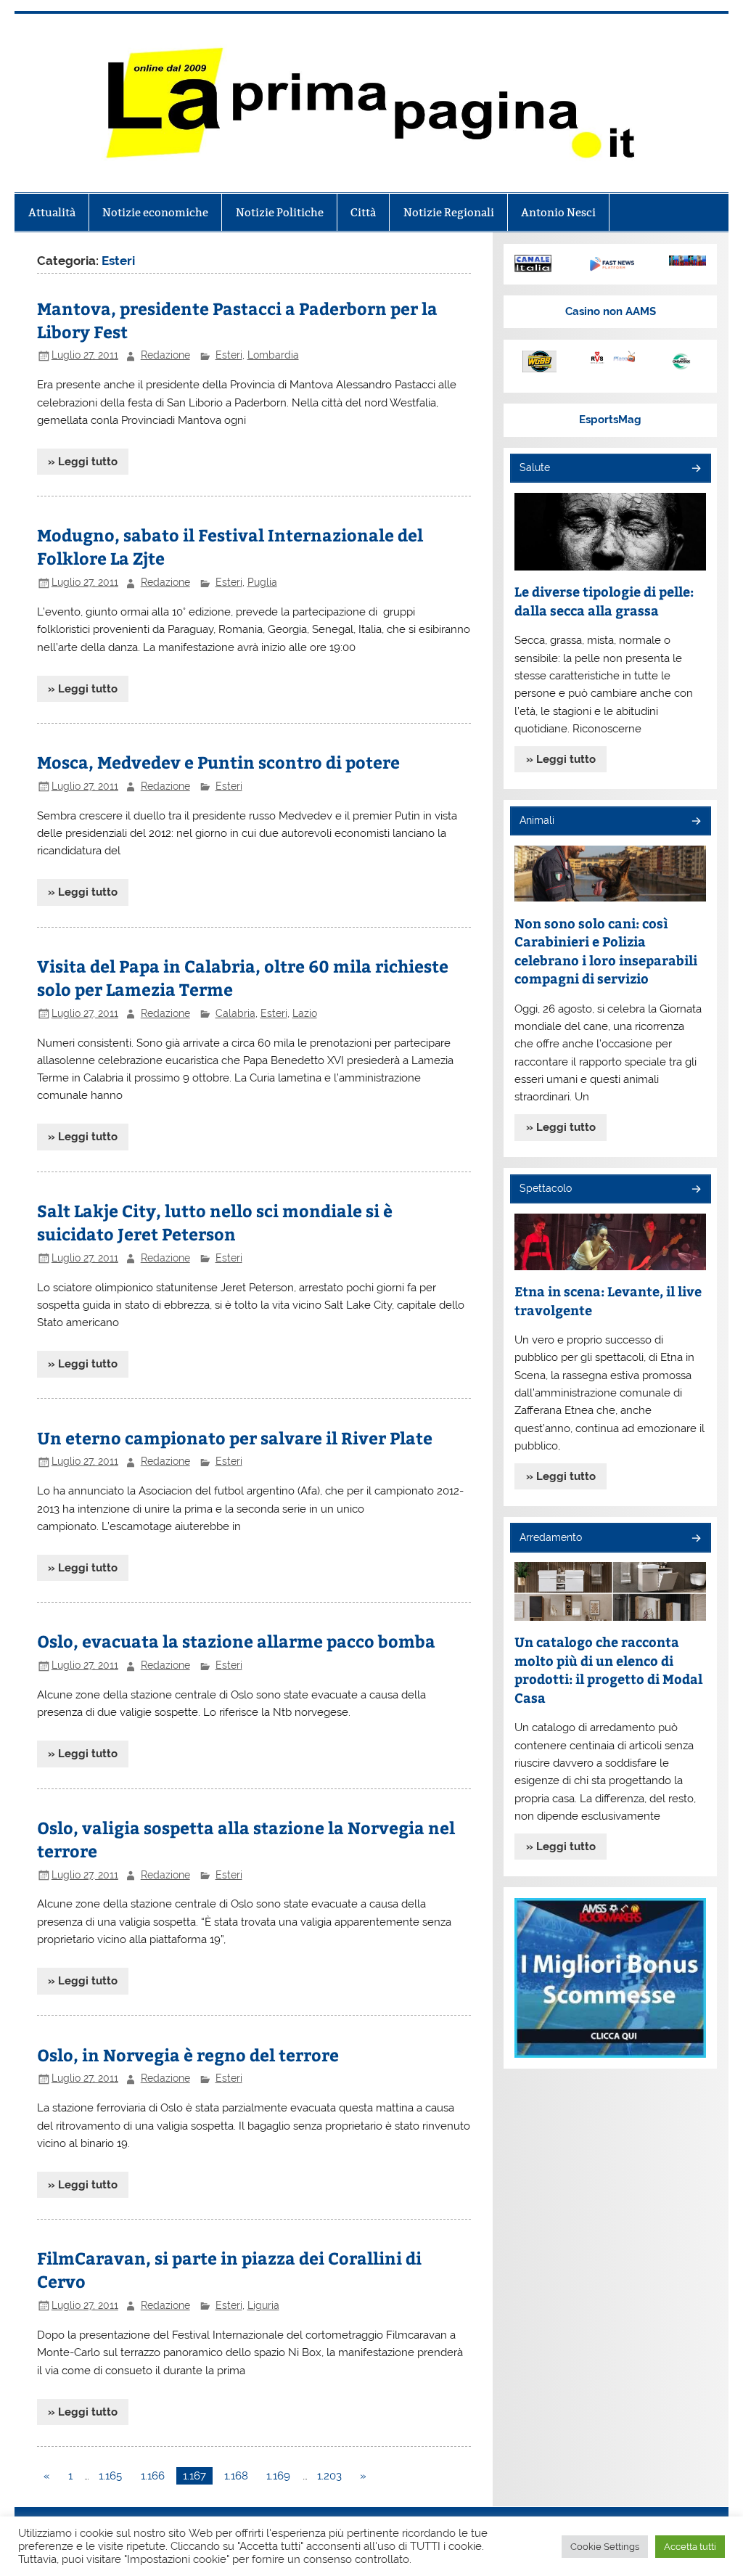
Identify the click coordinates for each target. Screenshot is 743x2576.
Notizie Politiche (280, 212)
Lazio (305, 1013)
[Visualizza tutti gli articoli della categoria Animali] (695, 822)
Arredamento (551, 1537)
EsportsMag (610, 420)
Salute (535, 467)
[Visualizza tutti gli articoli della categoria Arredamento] (695, 1539)
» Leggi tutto (83, 462)
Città (363, 212)
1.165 (110, 2476)
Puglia (262, 582)
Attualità (52, 212)
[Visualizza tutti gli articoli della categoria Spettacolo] (695, 1190)
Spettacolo (546, 1188)
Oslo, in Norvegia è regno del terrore (188, 2054)
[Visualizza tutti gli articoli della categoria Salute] (695, 469)
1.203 (329, 2476)
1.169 (278, 2476)
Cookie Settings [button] (605, 2547)
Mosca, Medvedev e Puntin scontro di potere (218, 762)
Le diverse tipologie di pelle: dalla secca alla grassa (604, 601)
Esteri (229, 355)
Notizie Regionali (449, 212)
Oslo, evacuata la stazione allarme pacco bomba (236, 1641)
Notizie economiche (155, 212)
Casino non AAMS (611, 311)
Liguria (263, 2305)
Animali (537, 820)
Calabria (235, 1013)
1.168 (236, 2476)
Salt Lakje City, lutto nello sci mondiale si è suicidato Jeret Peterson (215, 1222)
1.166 (153, 2476)
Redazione (165, 355)
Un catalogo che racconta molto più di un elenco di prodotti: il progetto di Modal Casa (608, 1669)
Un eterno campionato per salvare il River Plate (235, 1438)
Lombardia (273, 355)
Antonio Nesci (558, 212)
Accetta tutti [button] (690, 2547)
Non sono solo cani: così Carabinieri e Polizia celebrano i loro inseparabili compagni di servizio (606, 951)
